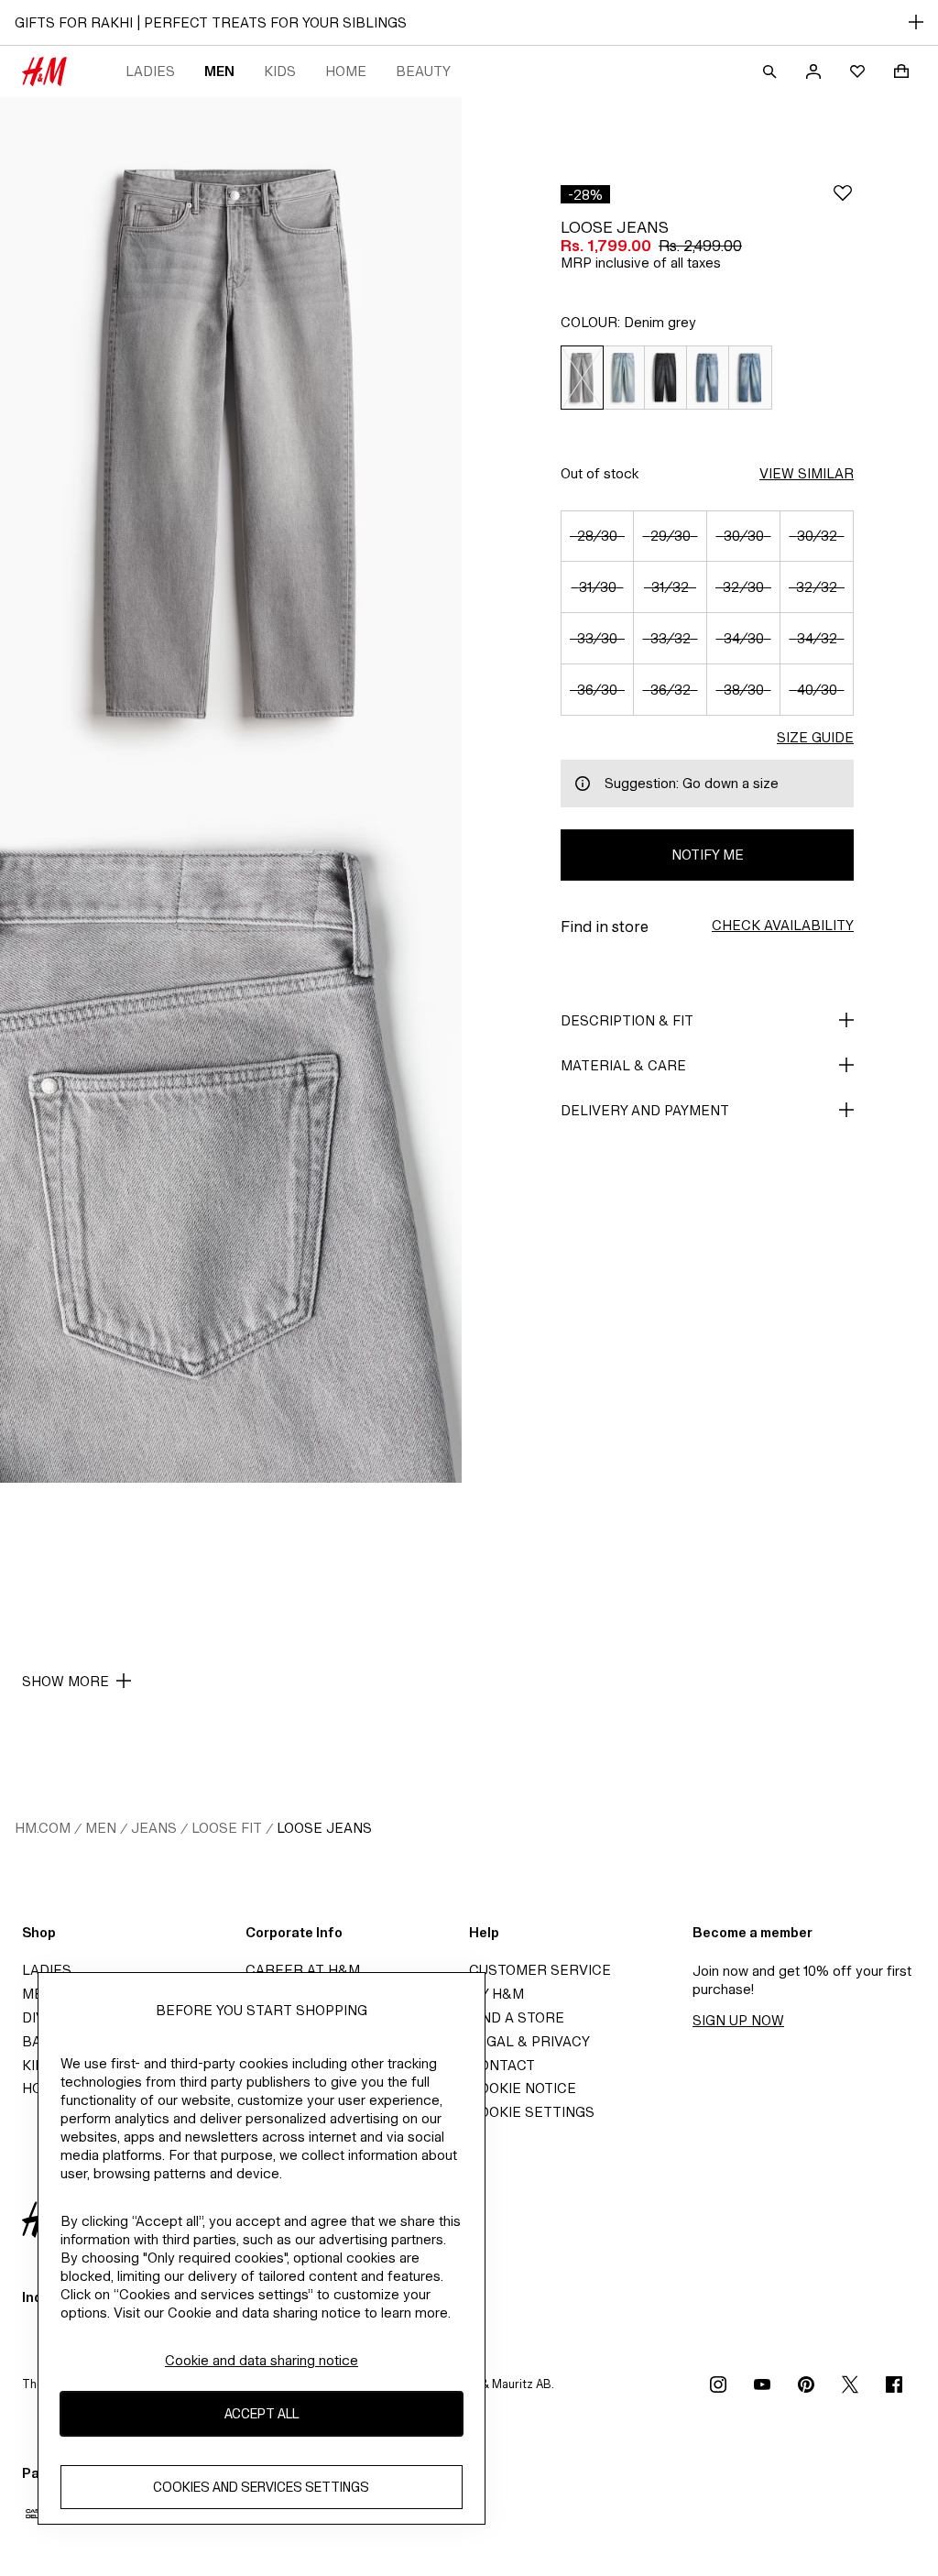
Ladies (150, 71)
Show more (65, 1681)
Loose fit (227, 1828)
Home (346, 71)
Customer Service (540, 1970)
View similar (807, 473)
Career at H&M (303, 1970)
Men (219, 71)
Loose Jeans (324, 1828)
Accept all (262, 2413)
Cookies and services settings (261, 2487)
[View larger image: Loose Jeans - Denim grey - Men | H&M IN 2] (231, 1136)
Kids (280, 71)
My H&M (496, 1994)
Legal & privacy (529, 2041)
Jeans (154, 1828)
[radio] (582, 378)
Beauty (423, 71)
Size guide (815, 737)
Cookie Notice (523, 2088)
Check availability (783, 925)
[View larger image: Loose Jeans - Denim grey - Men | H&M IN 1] (231, 444)
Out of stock (600, 473)
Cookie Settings (532, 2112)
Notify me (708, 855)
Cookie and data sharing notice (262, 2360)
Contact (502, 2065)
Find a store (517, 2017)
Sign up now (738, 2020)
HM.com (43, 1828)
